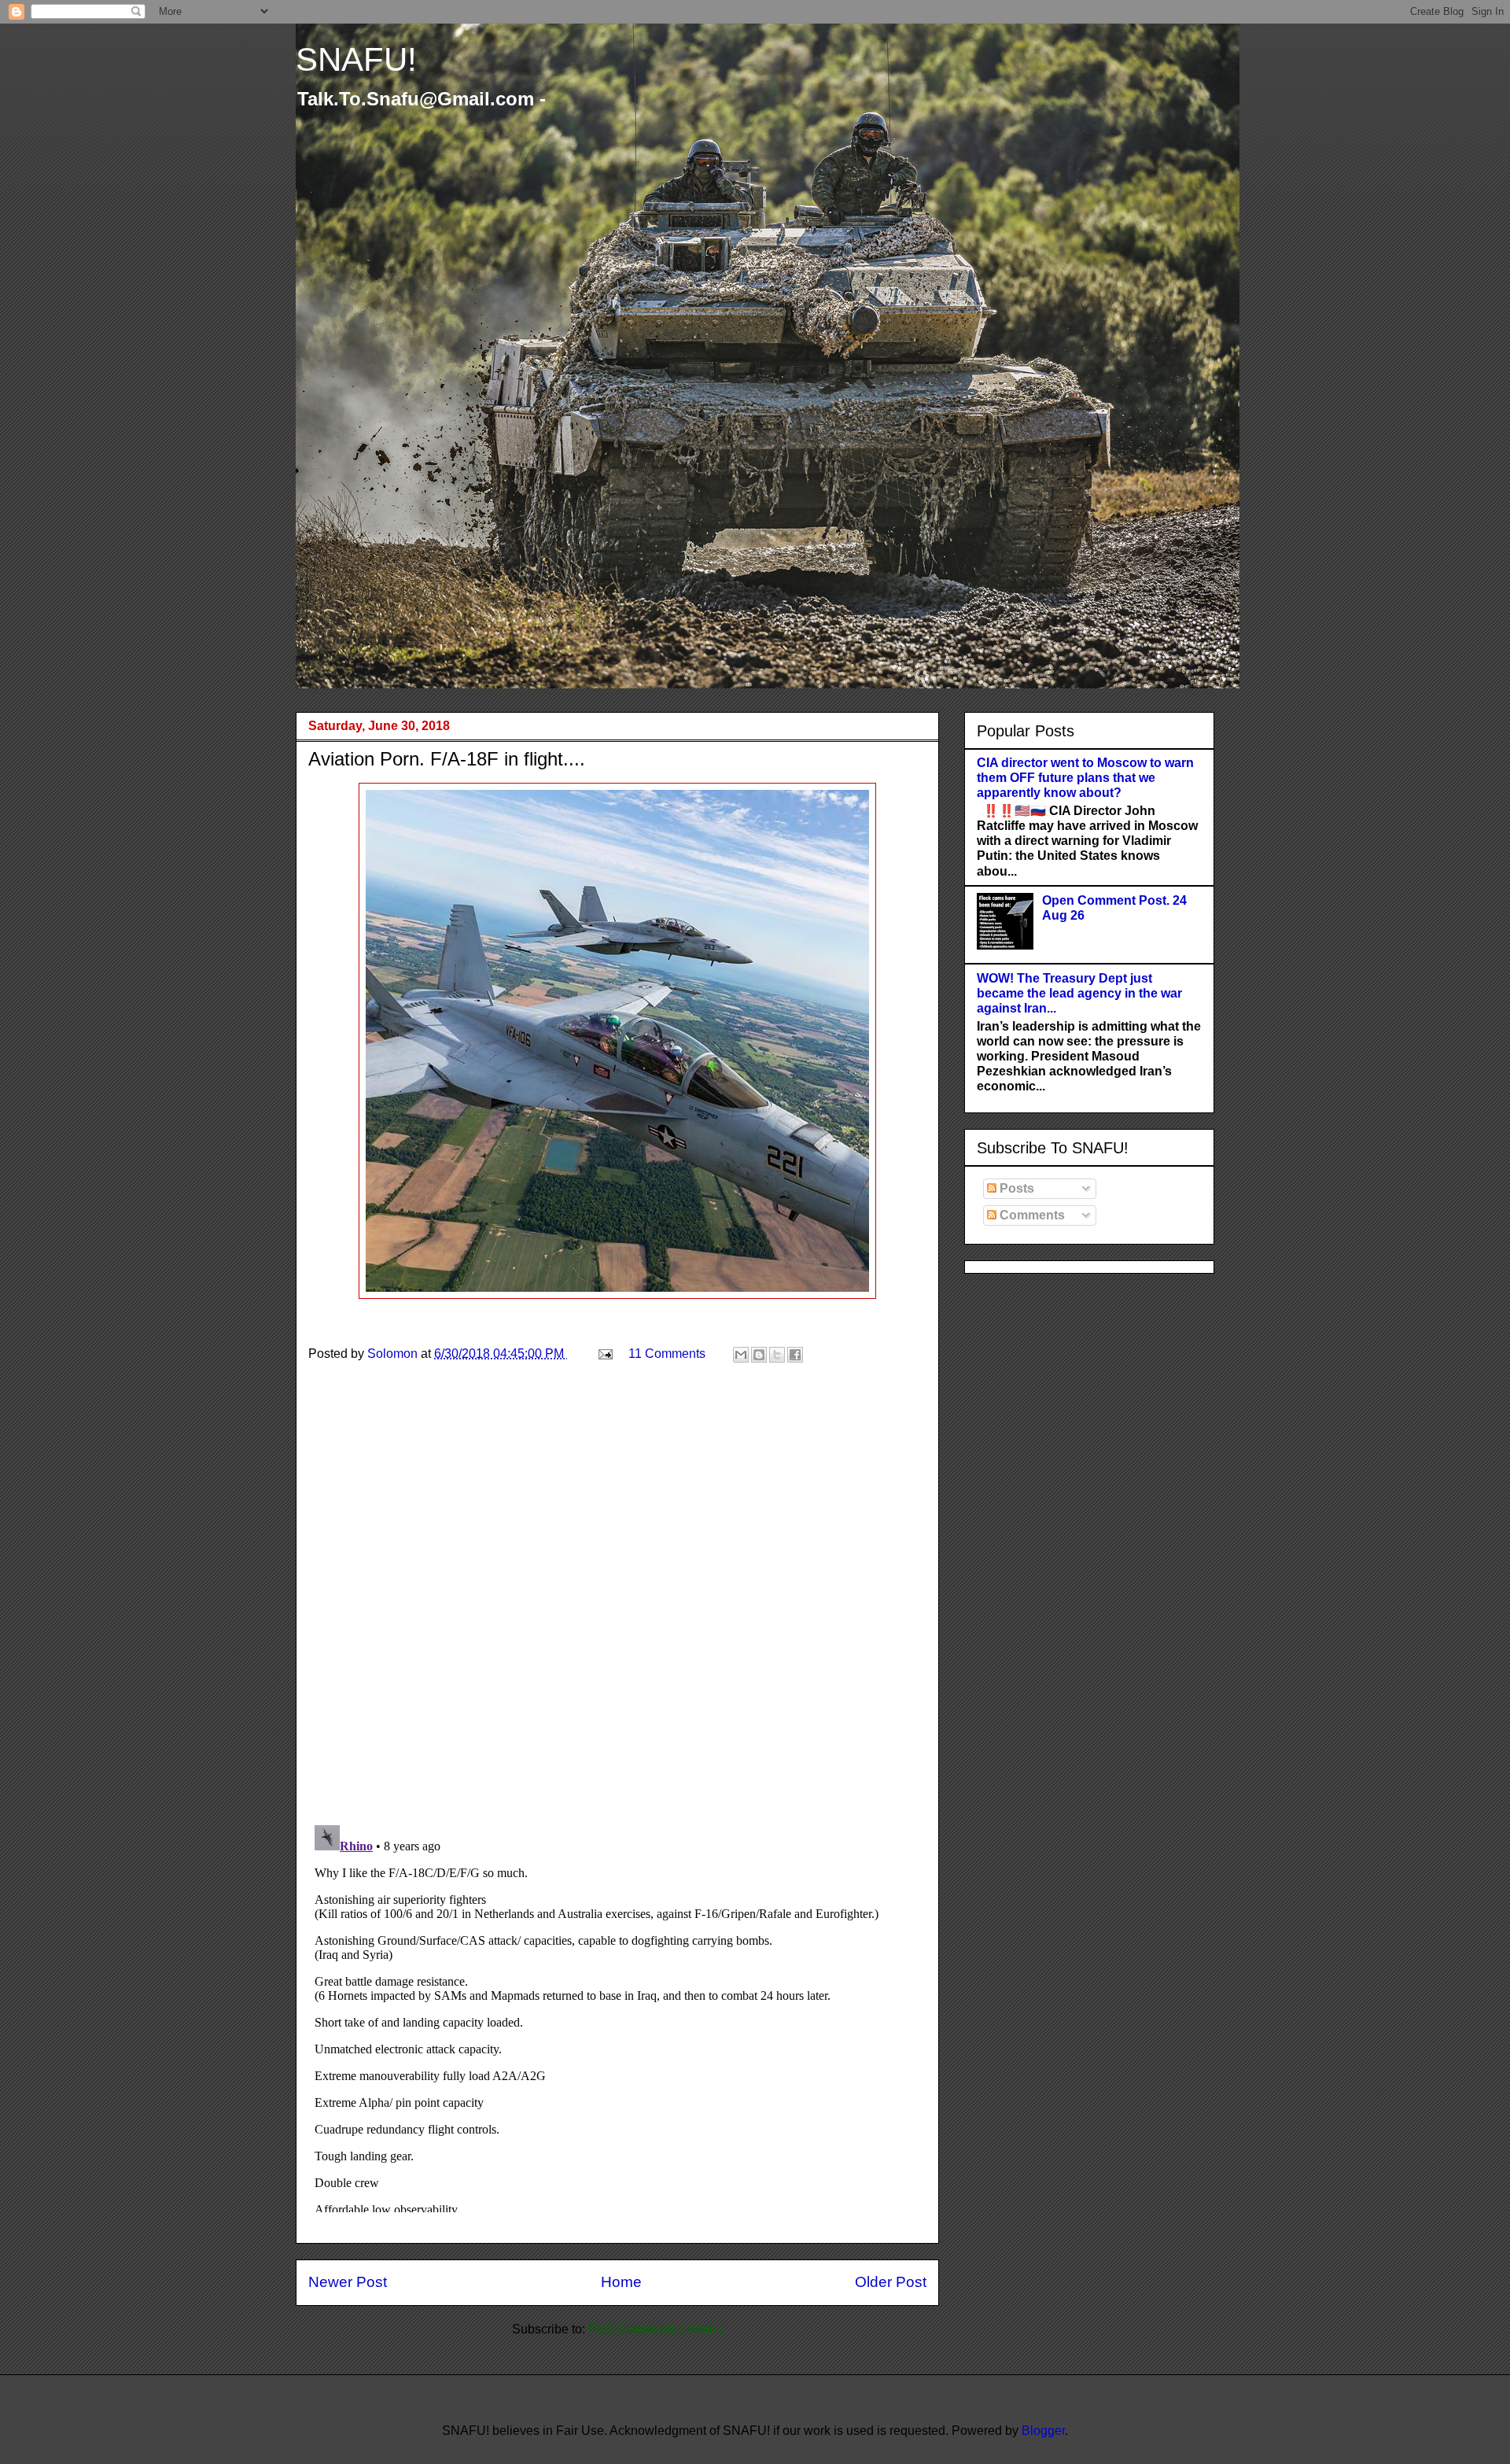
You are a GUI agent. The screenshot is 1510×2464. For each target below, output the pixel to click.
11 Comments (667, 1354)
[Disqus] (617, 1608)
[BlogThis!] (759, 1355)
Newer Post (348, 2282)
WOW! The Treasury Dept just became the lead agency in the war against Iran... (1079, 993)
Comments (1031, 1215)
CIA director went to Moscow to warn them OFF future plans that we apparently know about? (1085, 778)
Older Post (891, 2282)
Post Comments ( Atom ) (656, 2329)
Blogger (1043, 2431)
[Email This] (741, 1355)
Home (621, 2282)
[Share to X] (777, 1355)
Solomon (394, 1354)
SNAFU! (356, 59)
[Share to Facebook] (795, 1355)
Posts (1015, 1188)
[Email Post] (604, 1354)
